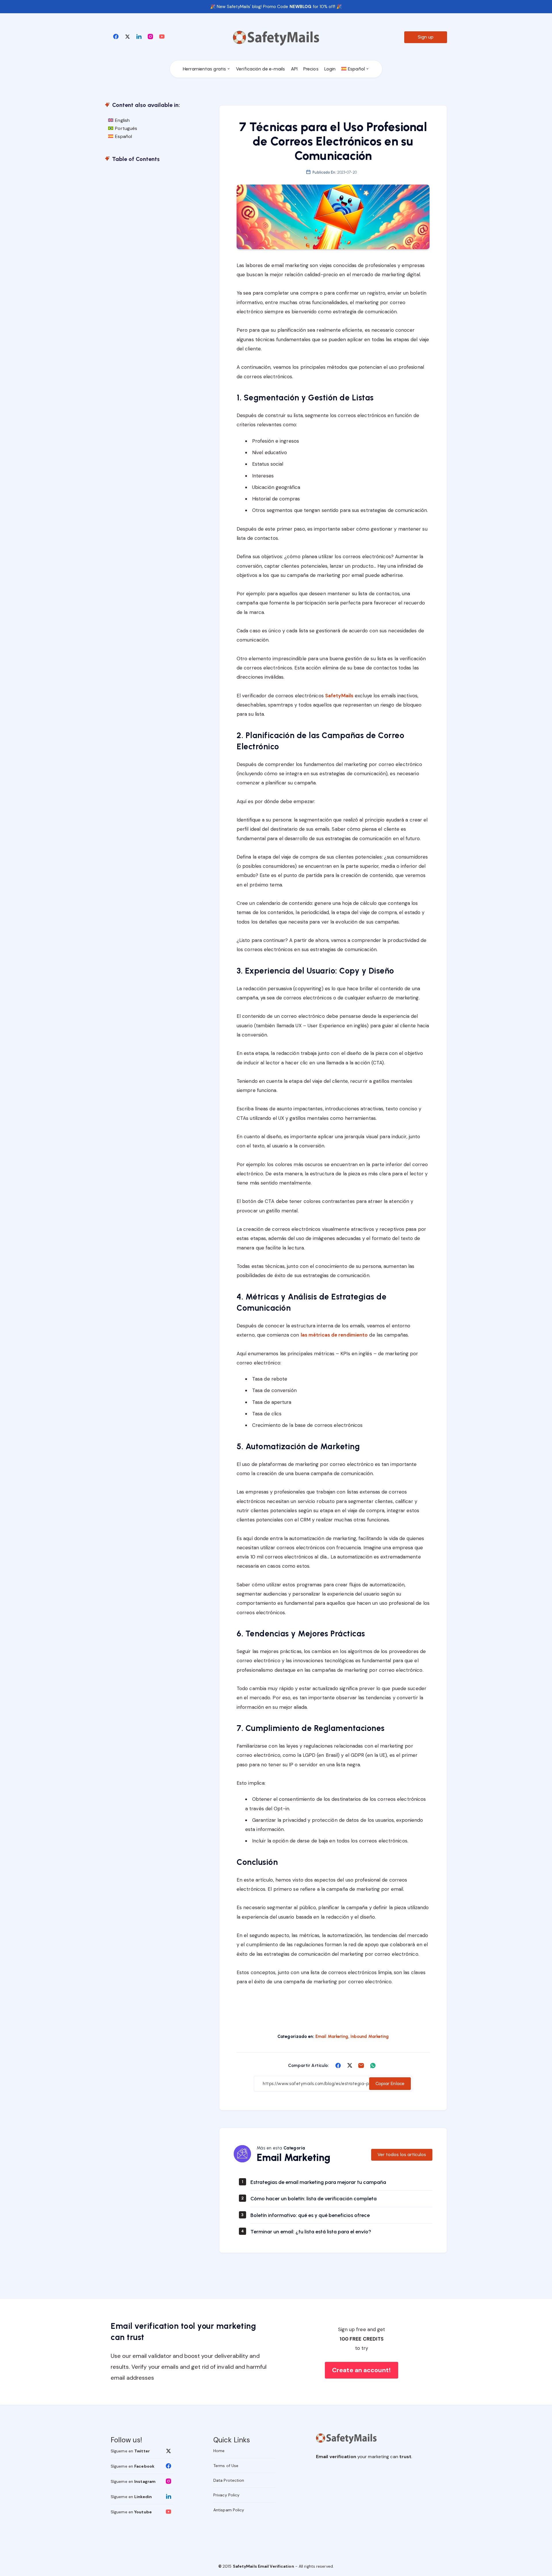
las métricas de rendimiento (334, 1335)
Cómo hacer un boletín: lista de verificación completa (314, 2199)
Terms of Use (226, 2466)
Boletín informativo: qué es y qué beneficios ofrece (310, 2215)
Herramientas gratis (204, 69)
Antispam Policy (229, 2510)
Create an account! (362, 2370)
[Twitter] (127, 36)
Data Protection (229, 2480)
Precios (311, 69)
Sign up (426, 37)
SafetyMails (339, 696)
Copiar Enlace (390, 2083)
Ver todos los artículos (402, 2154)
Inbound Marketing (370, 2036)
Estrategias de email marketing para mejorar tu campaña (318, 2182)
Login (330, 69)
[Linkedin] (139, 36)
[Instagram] (150, 36)
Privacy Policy (226, 2495)
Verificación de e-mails (260, 69)
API (294, 69)
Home (219, 2451)
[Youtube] (162, 36)
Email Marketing (332, 2036)
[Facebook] (116, 36)
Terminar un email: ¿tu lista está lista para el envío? (311, 2232)
